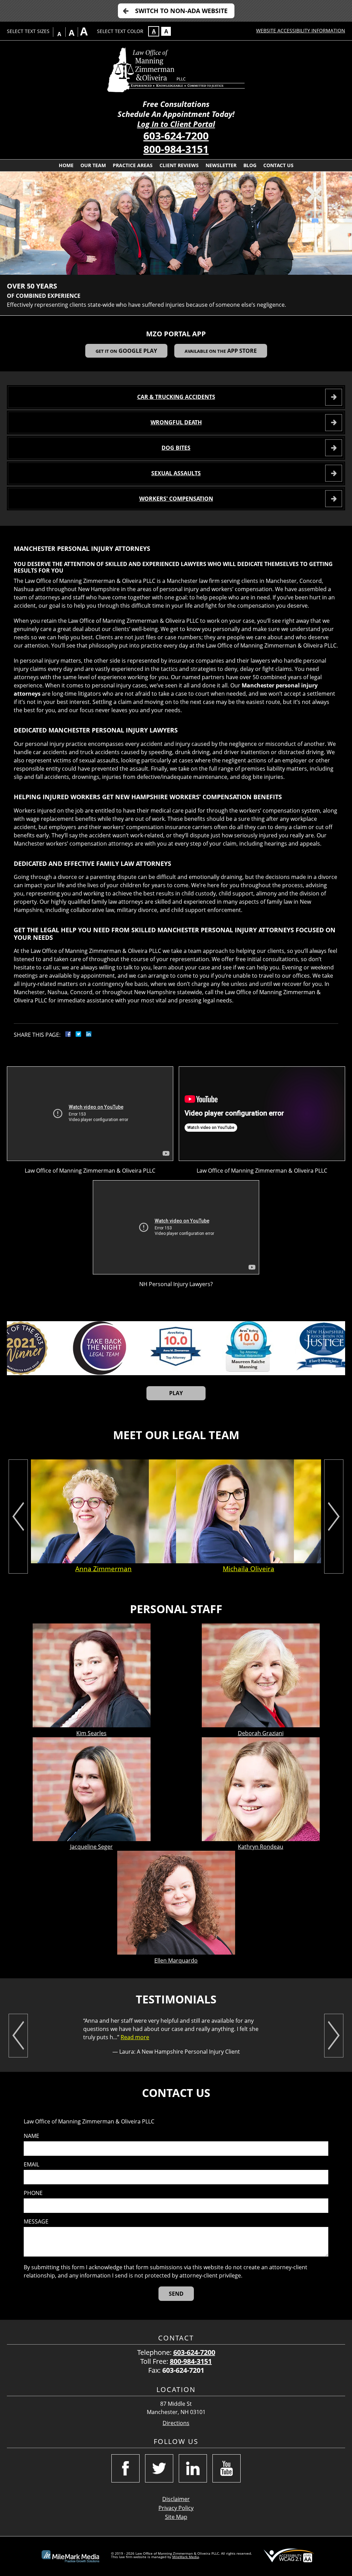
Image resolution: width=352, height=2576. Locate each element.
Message (36, 2222)
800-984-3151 (176, 149)
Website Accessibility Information (301, 30)
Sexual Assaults (176, 473)
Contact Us (278, 165)
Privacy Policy (176, 2508)
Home (66, 165)
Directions (176, 2423)
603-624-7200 (176, 136)
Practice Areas (133, 165)
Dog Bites (176, 448)
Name (31, 2136)
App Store (221, 351)
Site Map (176, 2517)
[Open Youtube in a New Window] (227, 2468)
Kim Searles (91, 1733)
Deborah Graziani (261, 1733)
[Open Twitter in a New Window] (159, 2468)
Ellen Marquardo (176, 1960)
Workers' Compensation (176, 499)
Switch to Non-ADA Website (181, 11)
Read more (135, 2037)
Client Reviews (179, 165)
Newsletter (221, 165)
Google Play (126, 351)
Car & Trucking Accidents (176, 397)
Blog (250, 165)
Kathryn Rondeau (261, 1847)
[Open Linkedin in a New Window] (193, 2468)
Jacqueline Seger (91, 1847)
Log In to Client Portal (176, 124)
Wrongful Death (176, 422)
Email (31, 2165)
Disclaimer (176, 2499)
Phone (33, 2193)
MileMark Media (186, 2557)
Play (176, 1393)
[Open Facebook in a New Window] (125, 2468)
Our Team (93, 165)
